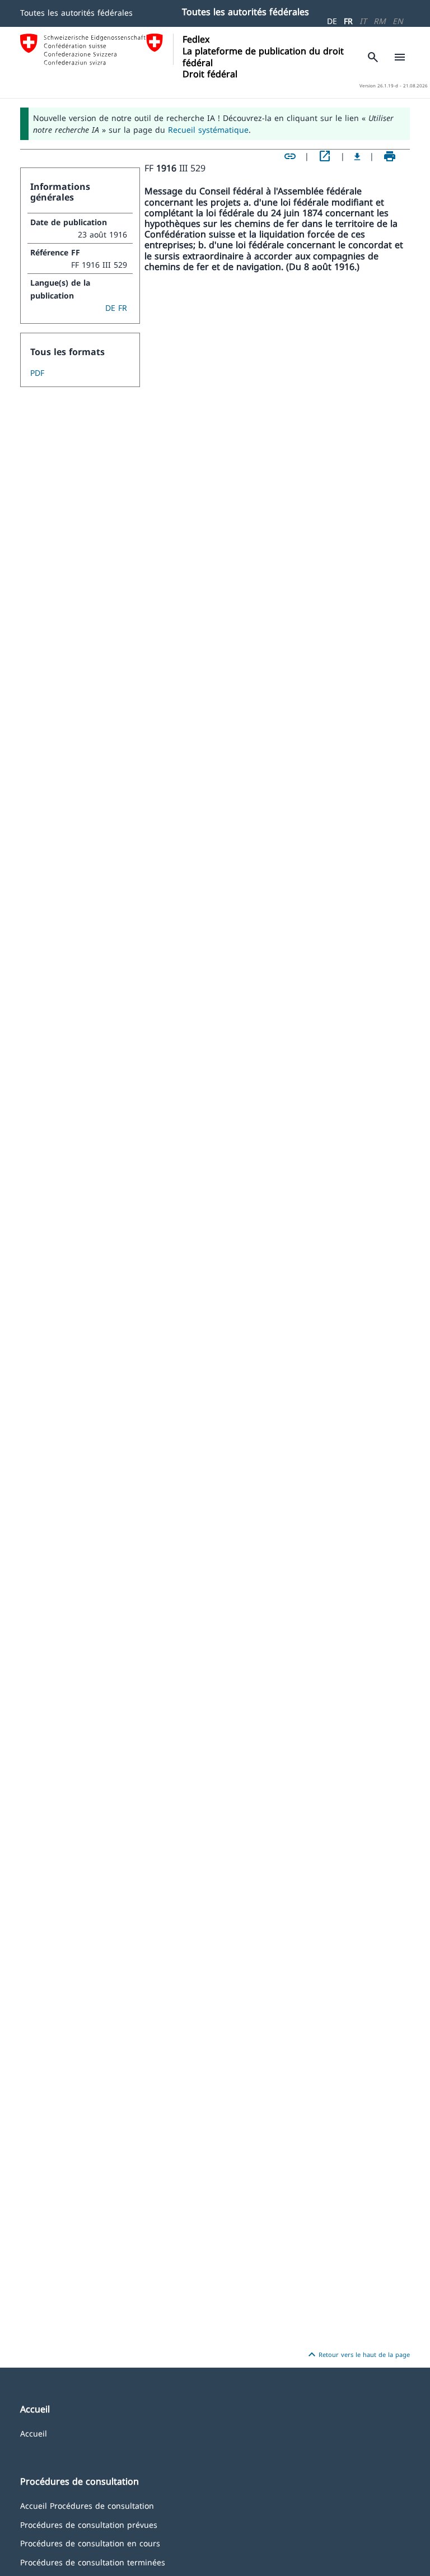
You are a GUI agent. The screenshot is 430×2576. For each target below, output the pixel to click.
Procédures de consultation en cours (90, 2543)
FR (348, 21)
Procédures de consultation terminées (93, 2562)
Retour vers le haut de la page (357, 2355)
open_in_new (325, 156)
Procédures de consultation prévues (89, 2524)
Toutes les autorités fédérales (76, 13)
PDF (37, 373)
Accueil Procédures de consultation (87, 2505)
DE (332, 21)
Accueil (34, 2433)
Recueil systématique (208, 130)
